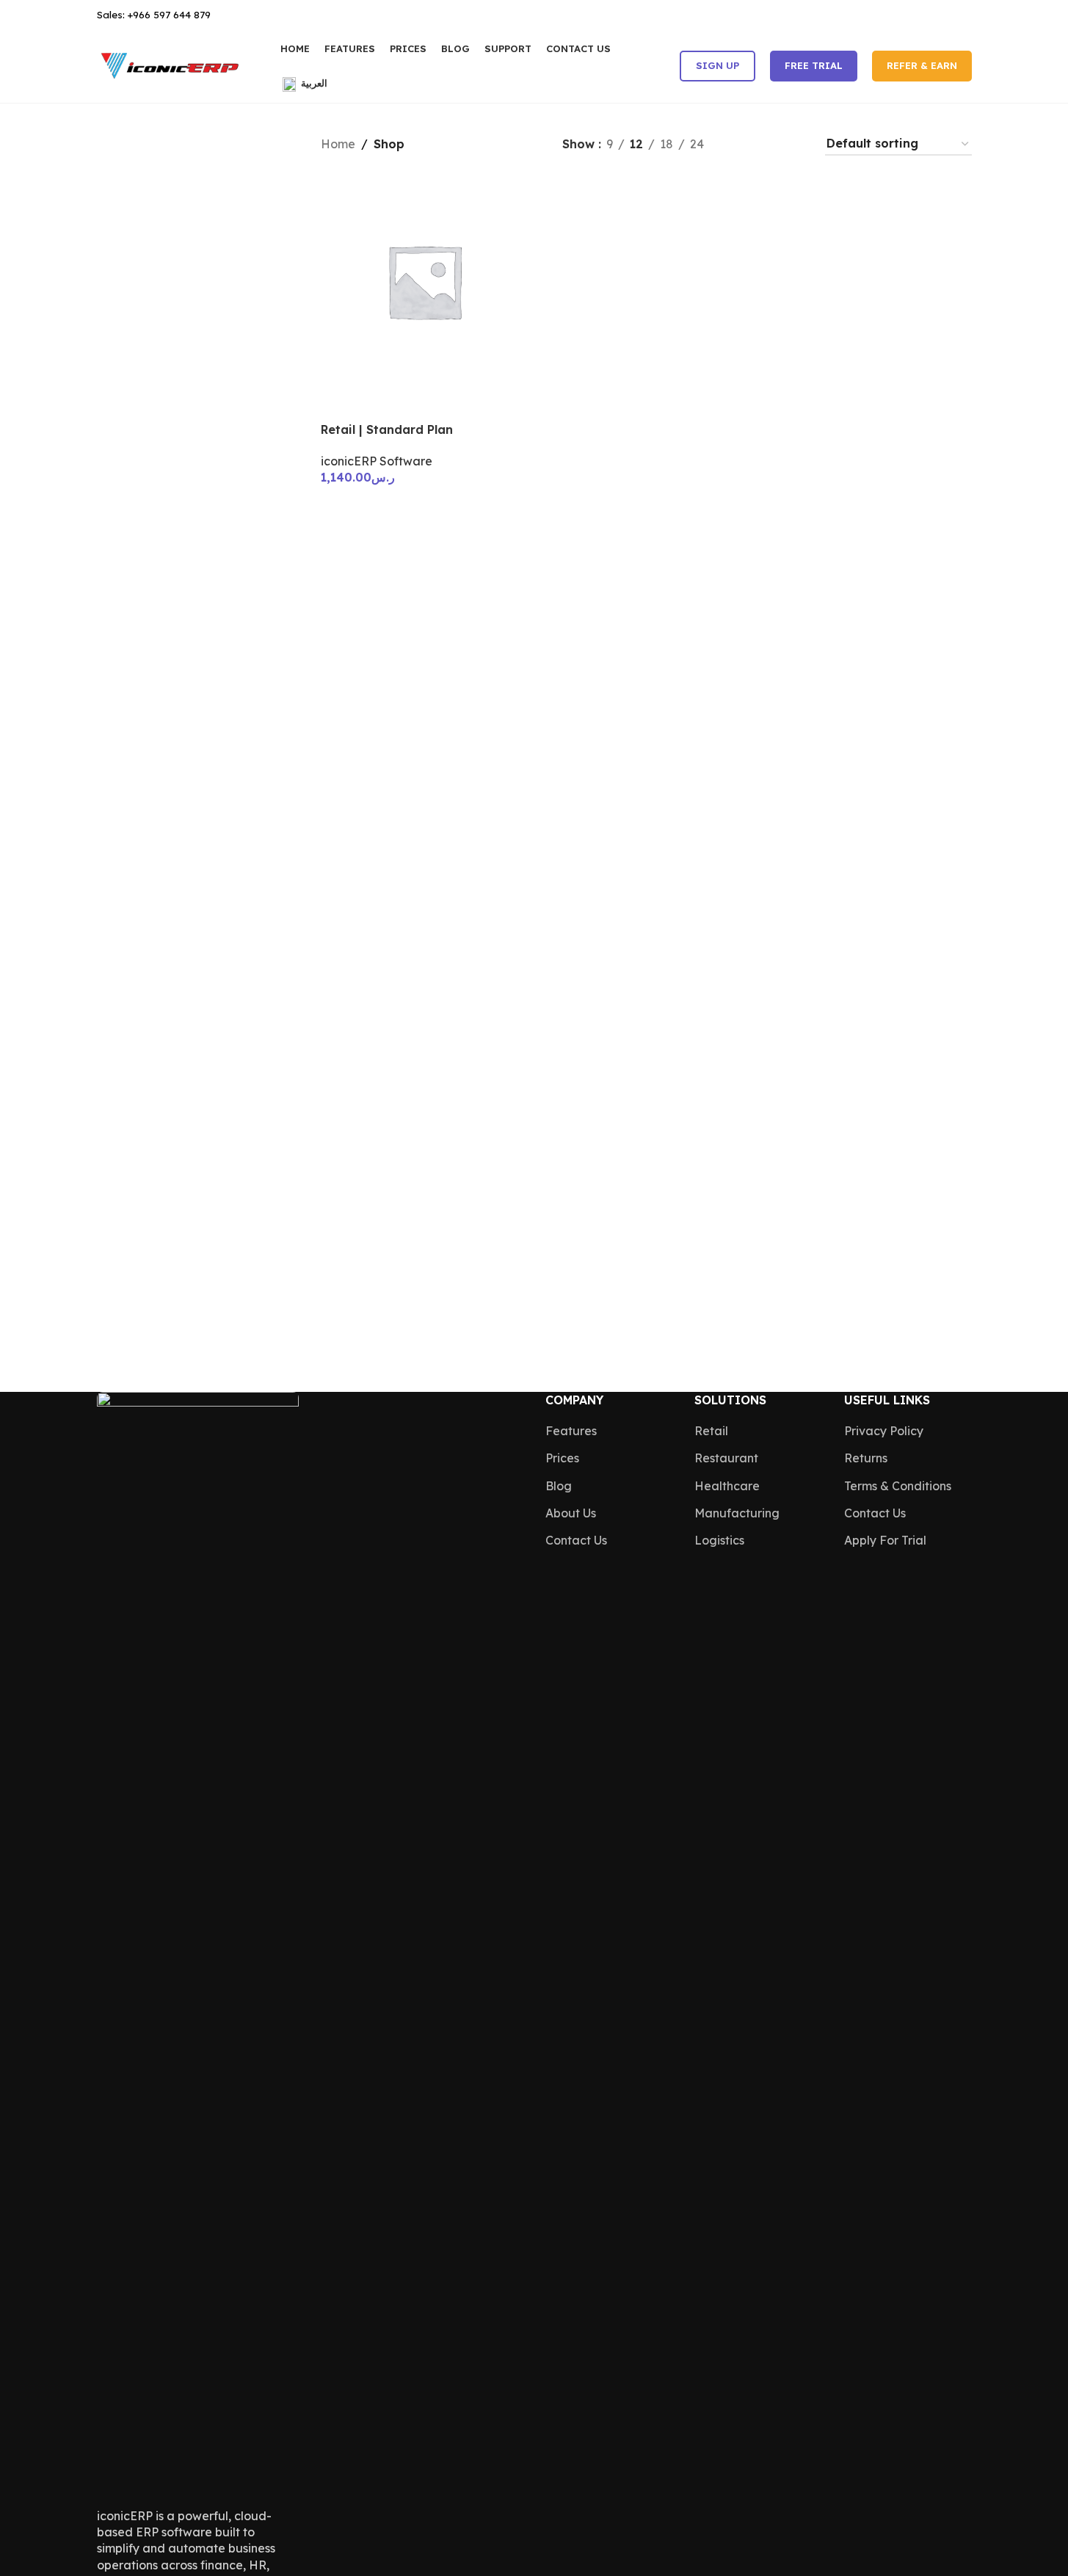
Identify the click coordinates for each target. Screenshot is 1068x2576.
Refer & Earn (922, 65)
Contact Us (576, 1540)
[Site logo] (170, 65)
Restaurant (726, 1458)
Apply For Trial (885, 1540)
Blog (559, 1486)
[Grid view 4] (795, 144)
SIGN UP (718, 65)
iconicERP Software (377, 461)
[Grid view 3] (767, 144)
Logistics (719, 1540)
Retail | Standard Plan (387, 429)
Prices (562, 1458)
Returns (866, 1458)
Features (571, 1431)
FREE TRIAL (814, 65)
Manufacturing (737, 1513)
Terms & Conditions (898, 1486)
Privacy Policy (884, 1431)
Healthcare (727, 1486)
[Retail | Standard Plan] (424, 281)
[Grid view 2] (740, 144)
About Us (571, 1513)
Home (338, 144)
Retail (711, 1431)
